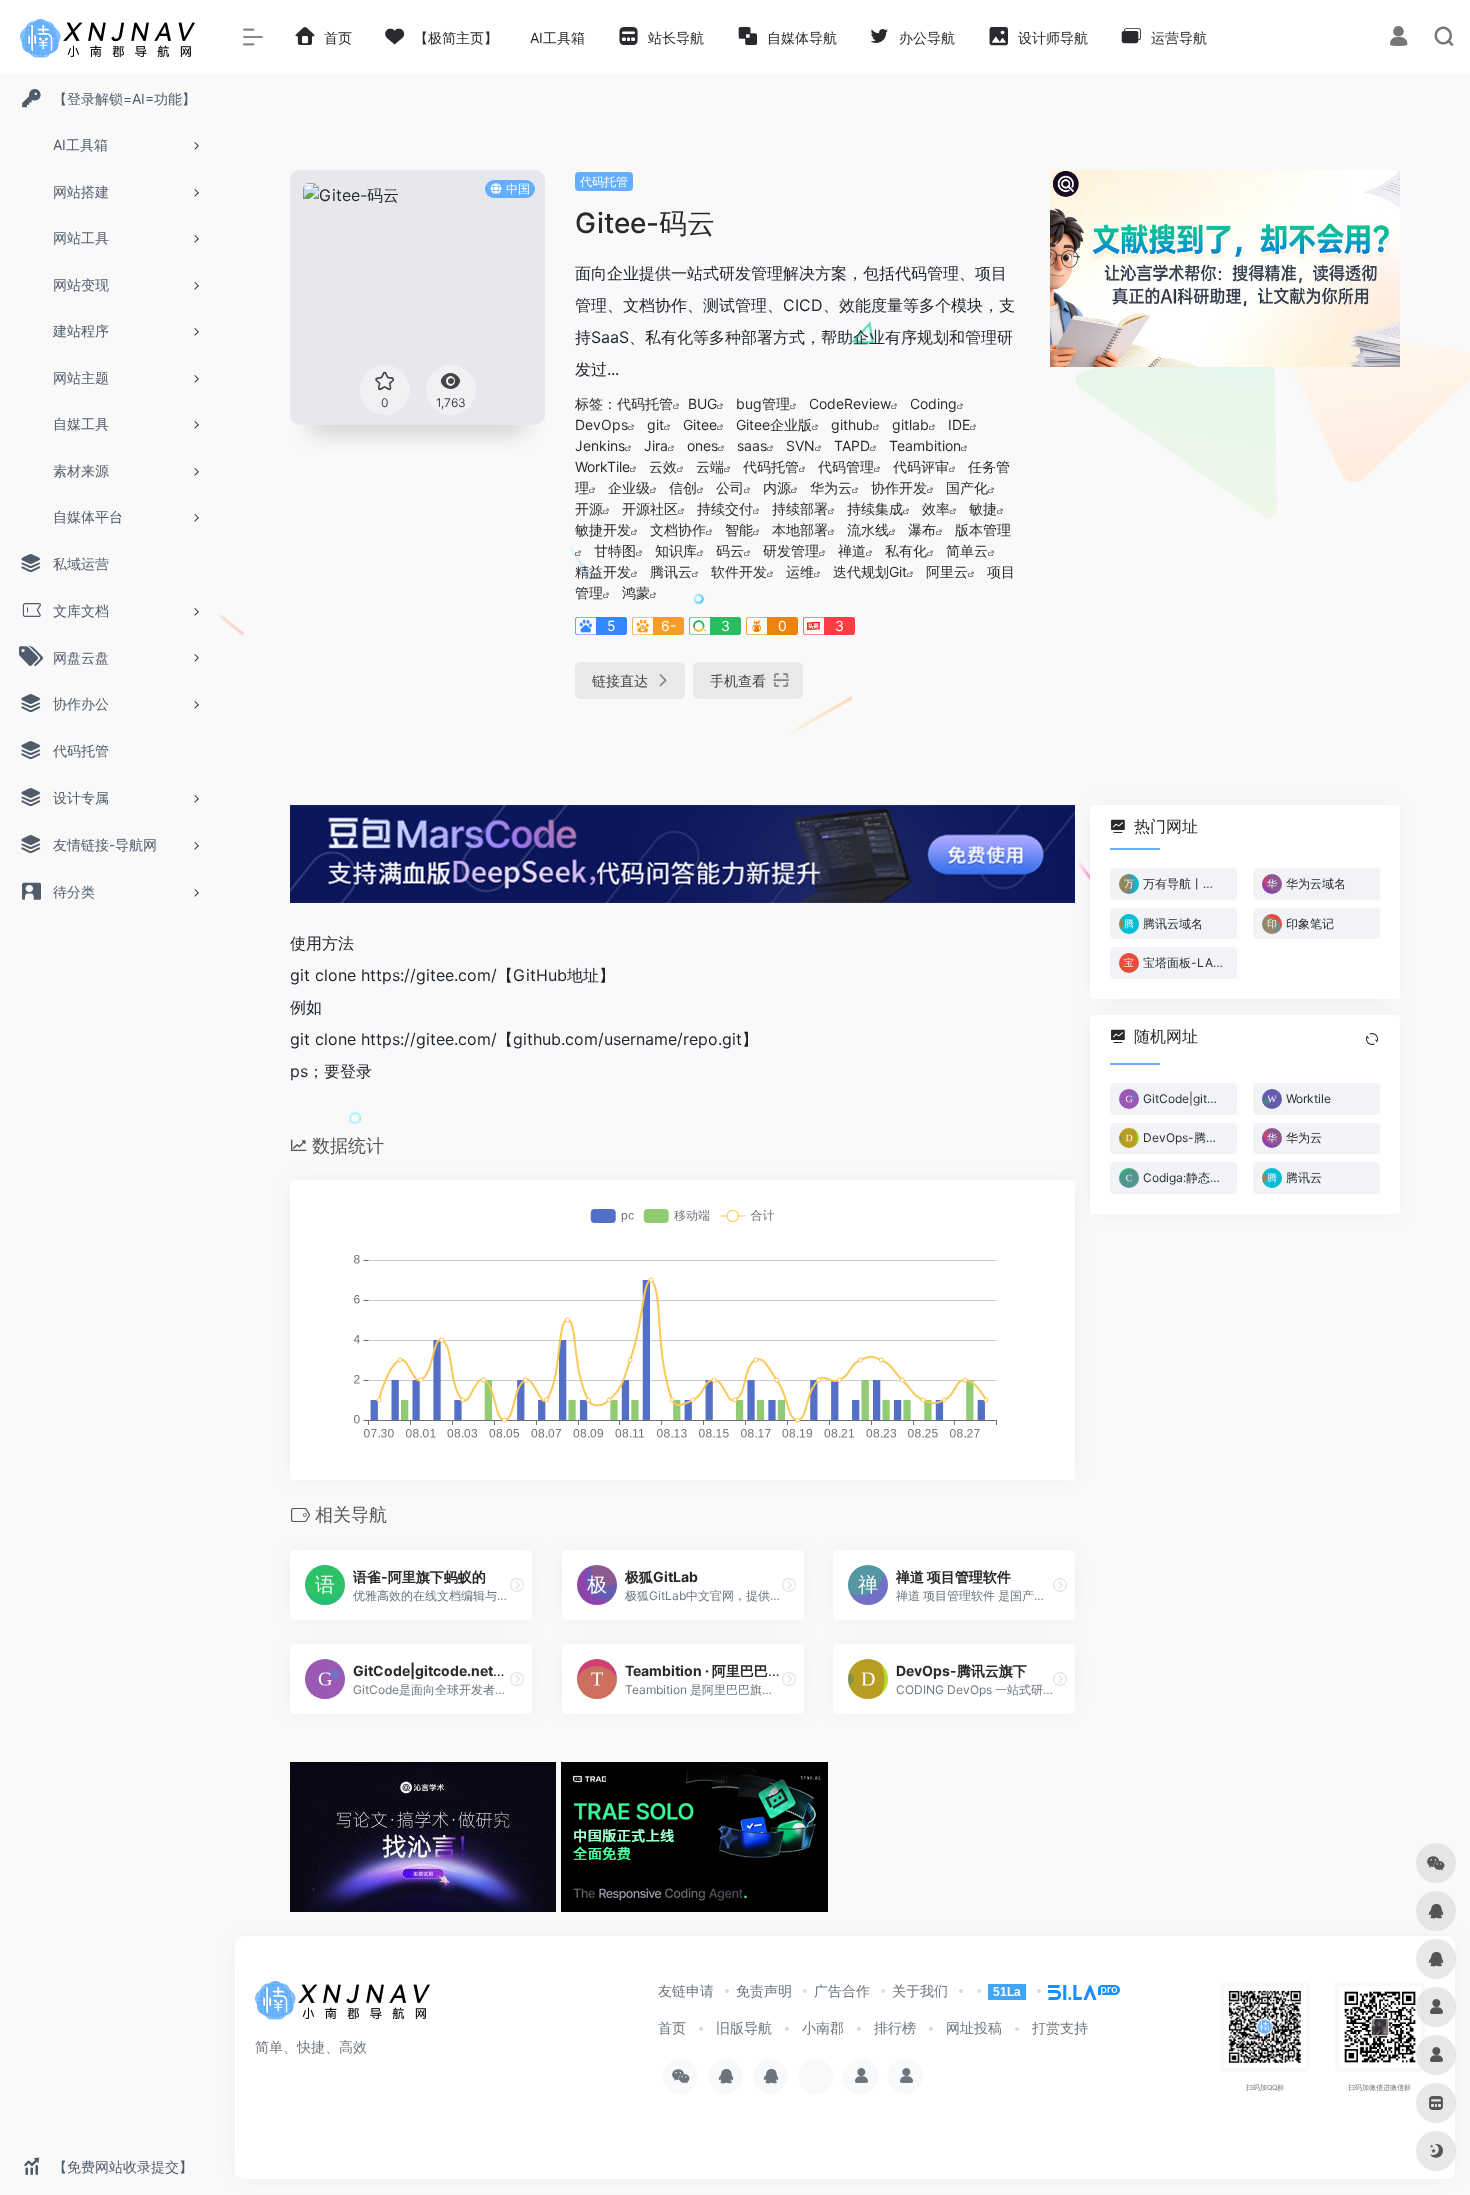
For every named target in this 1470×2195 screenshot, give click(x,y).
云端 (710, 466)
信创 (683, 487)
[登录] (1398, 38)
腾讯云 (671, 571)
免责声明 (764, 1990)
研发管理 (791, 550)
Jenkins (600, 445)
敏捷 (983, 508)
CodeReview (850, 403)
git (655, 424)
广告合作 (842, 1990)
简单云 (967, 550)
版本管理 (983, 529)
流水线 (868, 529)
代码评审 (921, 466)
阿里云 (947, 571)
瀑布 (922, 529)
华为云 (831, 487)
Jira (656, 445)
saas (752, 445)
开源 (589, 508)
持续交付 (725, 508)
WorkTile (602, 466)
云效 (663, 466)
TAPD (852, 445)
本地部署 (800, 529)
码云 (730, 550)
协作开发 (899, 487)
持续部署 (800, 508)
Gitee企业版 (774, 424)
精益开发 (603, 571)
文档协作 (678, 529)
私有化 (906, 550)
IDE (959, 424)
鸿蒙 (636, 592)
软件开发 (739, 571)
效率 (936, 508)
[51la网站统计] (1075, 1990)
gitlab (910, 424)
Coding (933, 403)
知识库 (676, 550)
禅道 (852, 550)
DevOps (601, 424)
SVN (800, 445)
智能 (739, 529)
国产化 (967, 487)
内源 (777, 487)
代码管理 (846, 466)
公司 (730, 487)
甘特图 (615, 550)
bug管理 (763, 403)
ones (702, 445)
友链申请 (686, 1990)
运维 (800, 571)
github (852, 424)
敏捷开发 (603, 529)
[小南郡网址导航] (345, 2006)
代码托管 (604, 181)
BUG (702, 403)
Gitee (700, 424)
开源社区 (650, 508)
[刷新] (1372, 1039)
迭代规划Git (870, 571)
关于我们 (920, 1990)
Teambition (925, 445)
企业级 (629, 487)
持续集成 (875, 508)
